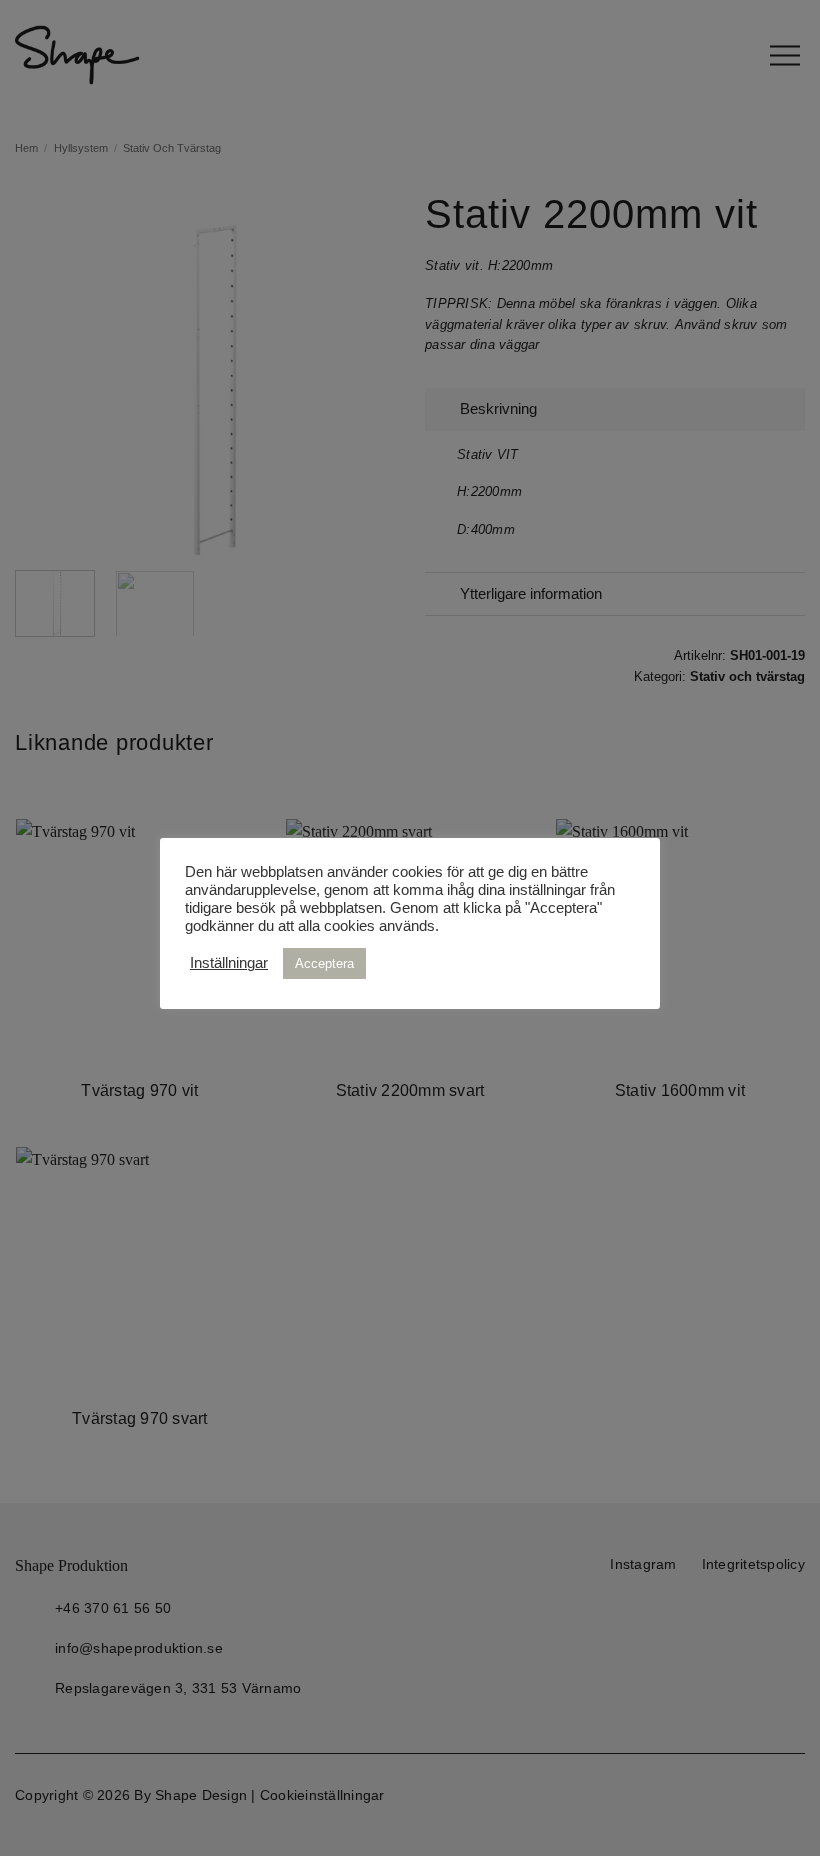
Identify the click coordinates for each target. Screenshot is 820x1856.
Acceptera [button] (324, 963)
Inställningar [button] (229, 963)
